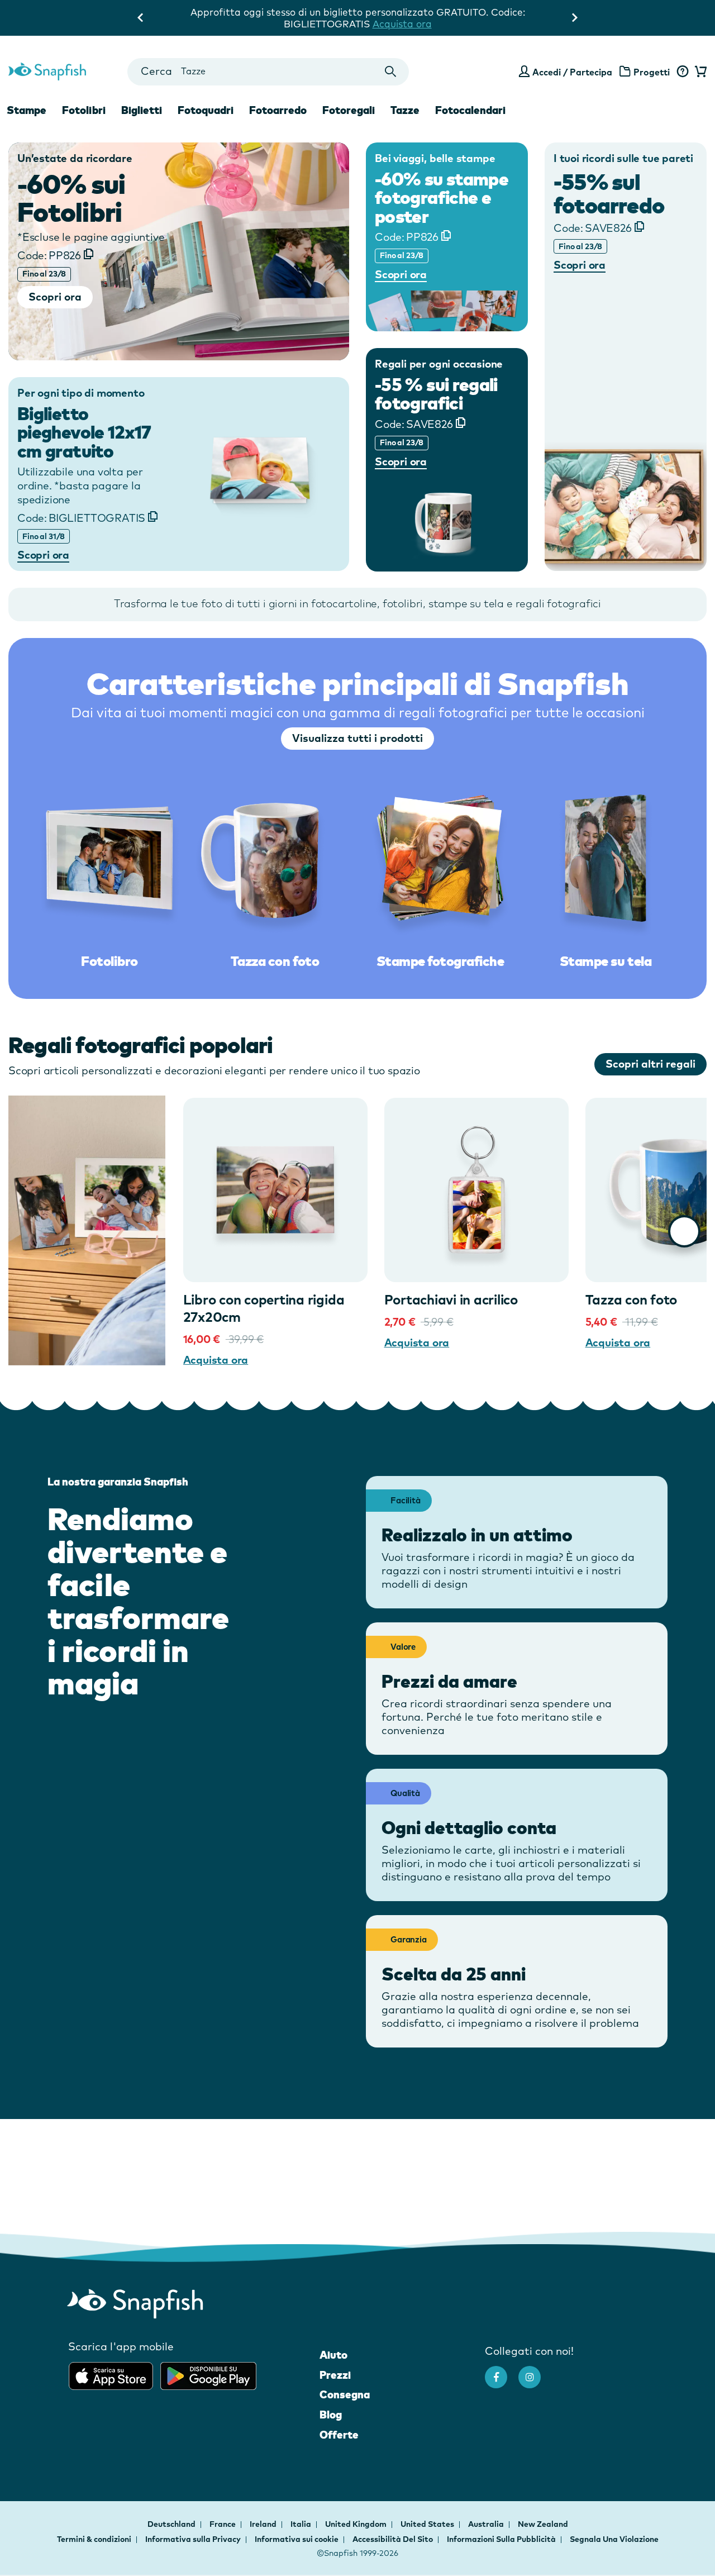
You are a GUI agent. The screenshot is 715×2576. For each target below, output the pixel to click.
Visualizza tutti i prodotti (357, 738)
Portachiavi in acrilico (451, 1299)
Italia (302, 2524)
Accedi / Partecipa (572, 72)
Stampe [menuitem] (27, 110)
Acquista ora (216, 1360)
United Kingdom (357, 2524)
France (223, 2524)
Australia (487, 2524)
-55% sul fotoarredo (609, 193)
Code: (49, 255)
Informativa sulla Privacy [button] (193, 2539)
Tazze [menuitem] (405, 110)
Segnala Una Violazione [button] (614, 2539)
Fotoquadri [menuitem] (206, 110)
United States (428, 2524)
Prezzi (335, 2375)
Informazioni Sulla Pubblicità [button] (501, 2539)
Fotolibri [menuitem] (84, 110)
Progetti (652, 72)
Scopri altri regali (650, 1064)
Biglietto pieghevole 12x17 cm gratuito (84, 432)
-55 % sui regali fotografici (436, 394)
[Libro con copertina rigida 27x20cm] (275, 1190)
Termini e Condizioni (387, 24)
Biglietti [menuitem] (142, 110)
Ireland (264, 2524)
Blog (331, 2415)
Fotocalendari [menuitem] (470, 110)
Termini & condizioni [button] (94, 2539)
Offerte (339, 2435)
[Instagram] (535, 2372)
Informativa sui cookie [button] (297, 2539)
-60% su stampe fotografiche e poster (442, 198)
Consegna (345, 2394)
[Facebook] (502, 2372)
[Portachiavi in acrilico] (476, 1190)
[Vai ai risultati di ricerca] (391, 72)
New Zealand (543, 2524)
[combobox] (268, 72)
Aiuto (333, 2355)
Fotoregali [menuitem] (349, 110)
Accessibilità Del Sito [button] (393, 2539)
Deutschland (172, 2524)
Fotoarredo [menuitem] (278, 110)
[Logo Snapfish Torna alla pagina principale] (47, 70)
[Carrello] (699, 72)
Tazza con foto (631, 1299)
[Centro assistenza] (682, 72)
